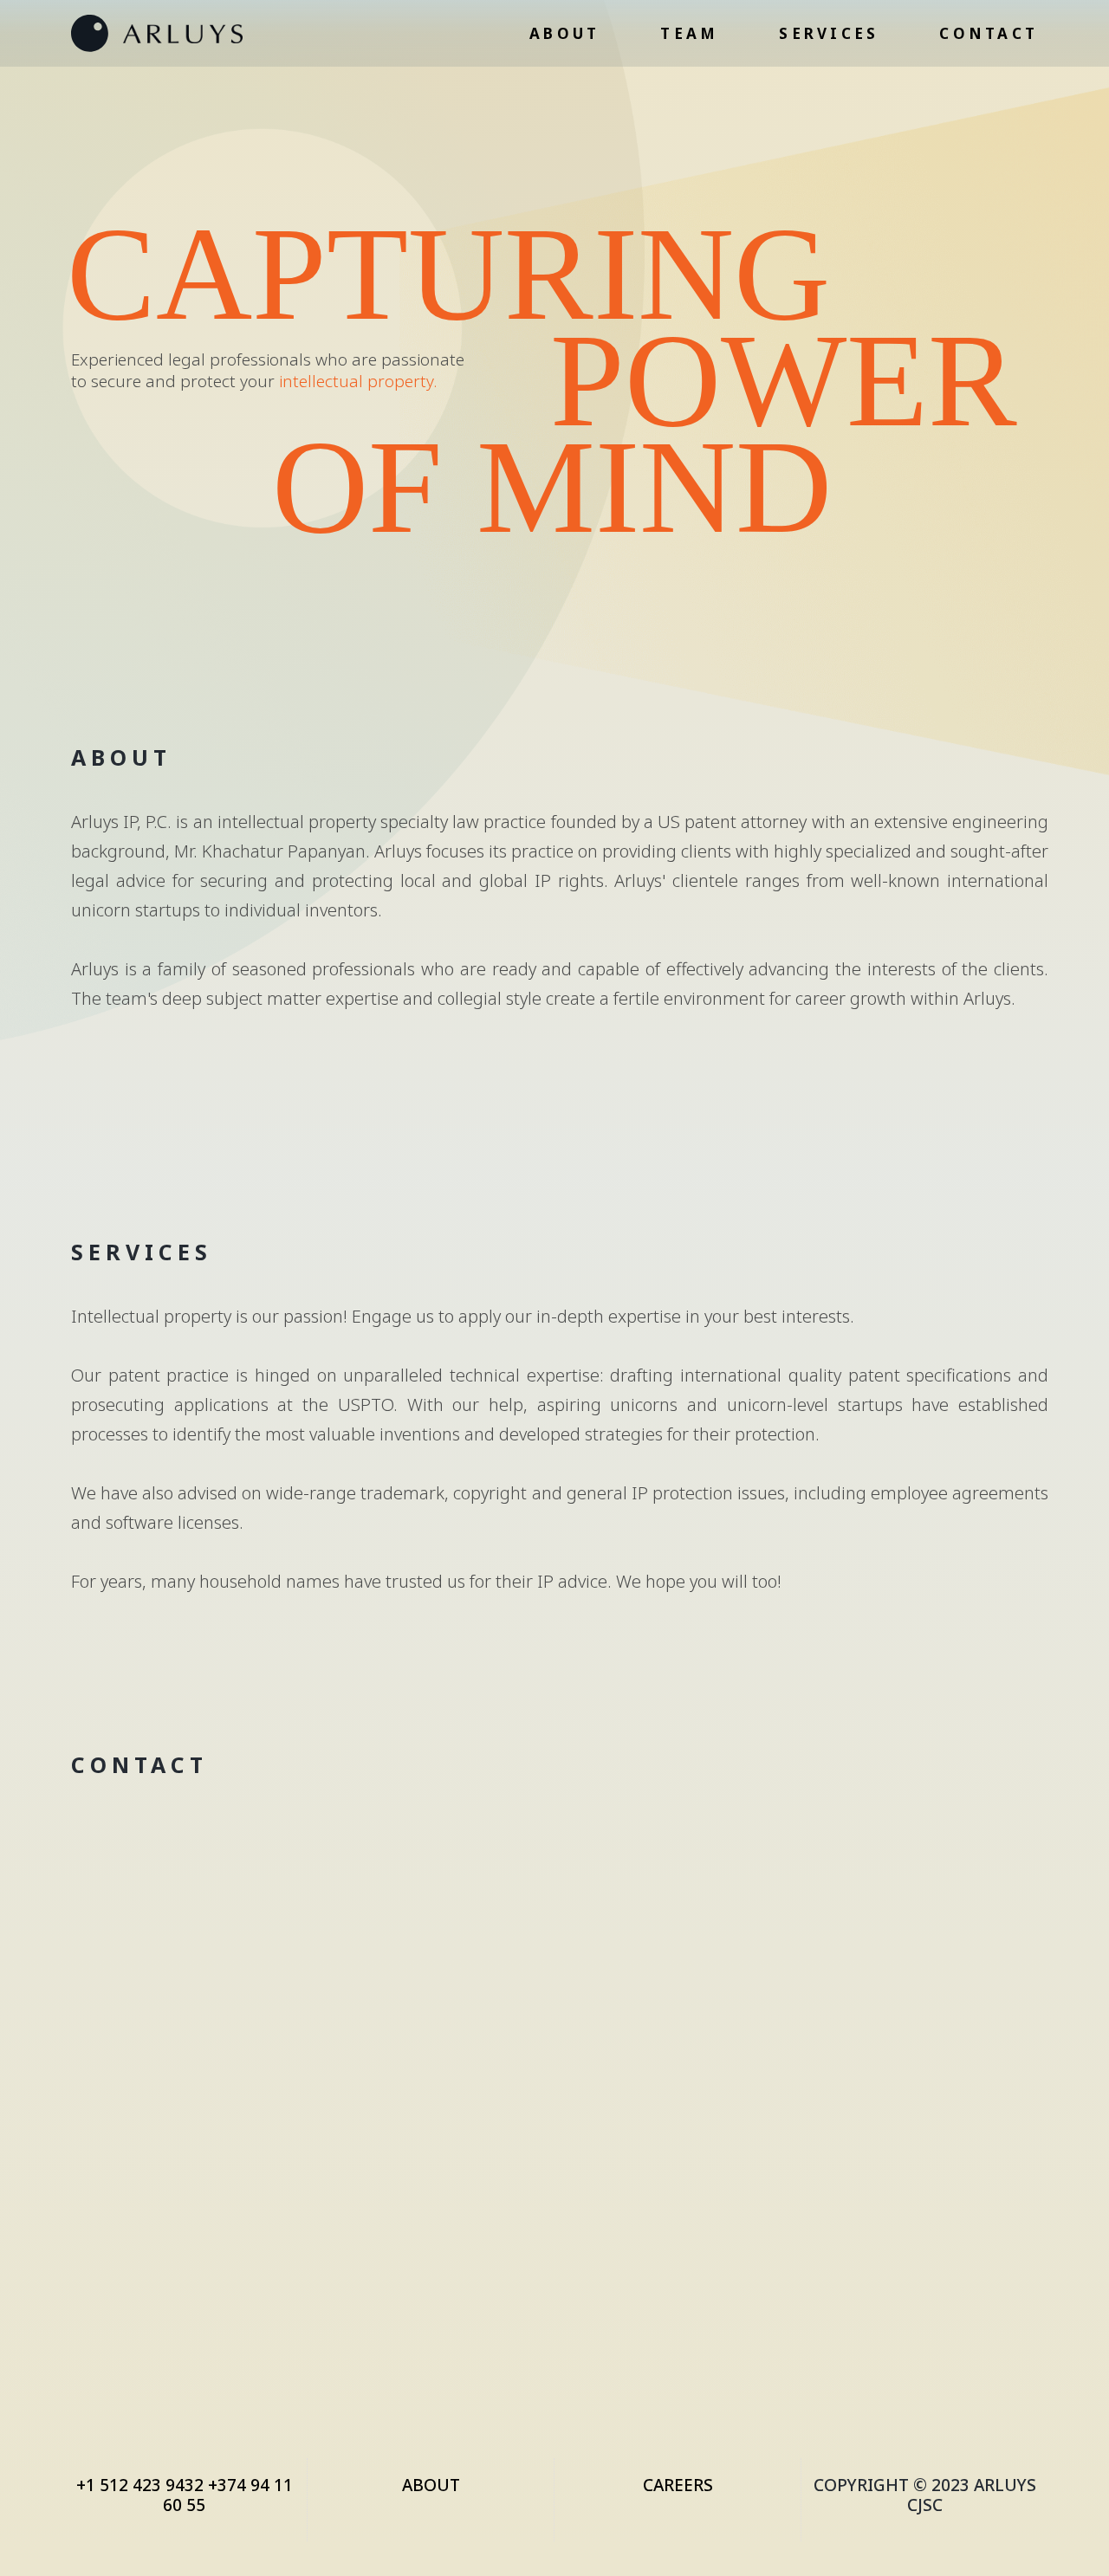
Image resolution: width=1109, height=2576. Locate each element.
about (564, 33)
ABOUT (431, 2485)
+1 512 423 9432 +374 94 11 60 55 (185, 2495)
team (689, 33)
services (829, 33)
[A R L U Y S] (157, 33)
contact (989, 33)
